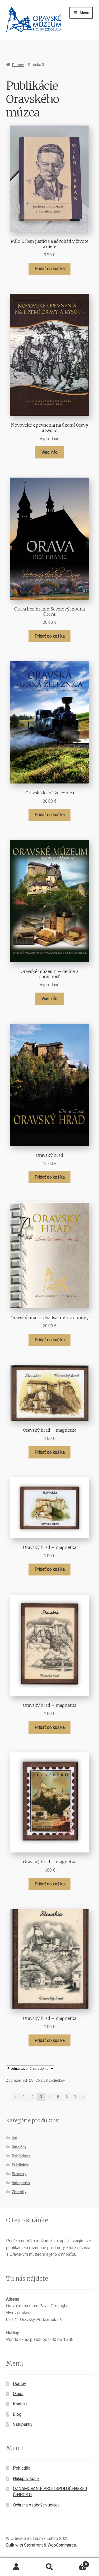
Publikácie (20, 2165)
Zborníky (19, 2192)
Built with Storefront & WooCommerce (41, 2545)
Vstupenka (21, 2183)
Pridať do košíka (50, 269)
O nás (18, 2394)
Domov (18, 65)
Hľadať (49, 2567)
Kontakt (20, 2404)
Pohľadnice (21, 2156)
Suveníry (19, 2174)
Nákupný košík (26, 2478)
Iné (14, 2138)
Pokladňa (22, 2468)
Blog (17, 2414)
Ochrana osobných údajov (36, 2505)
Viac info (49, 452)
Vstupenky (23, 2424)
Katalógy (19, 2147)
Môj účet (16, 2567)
